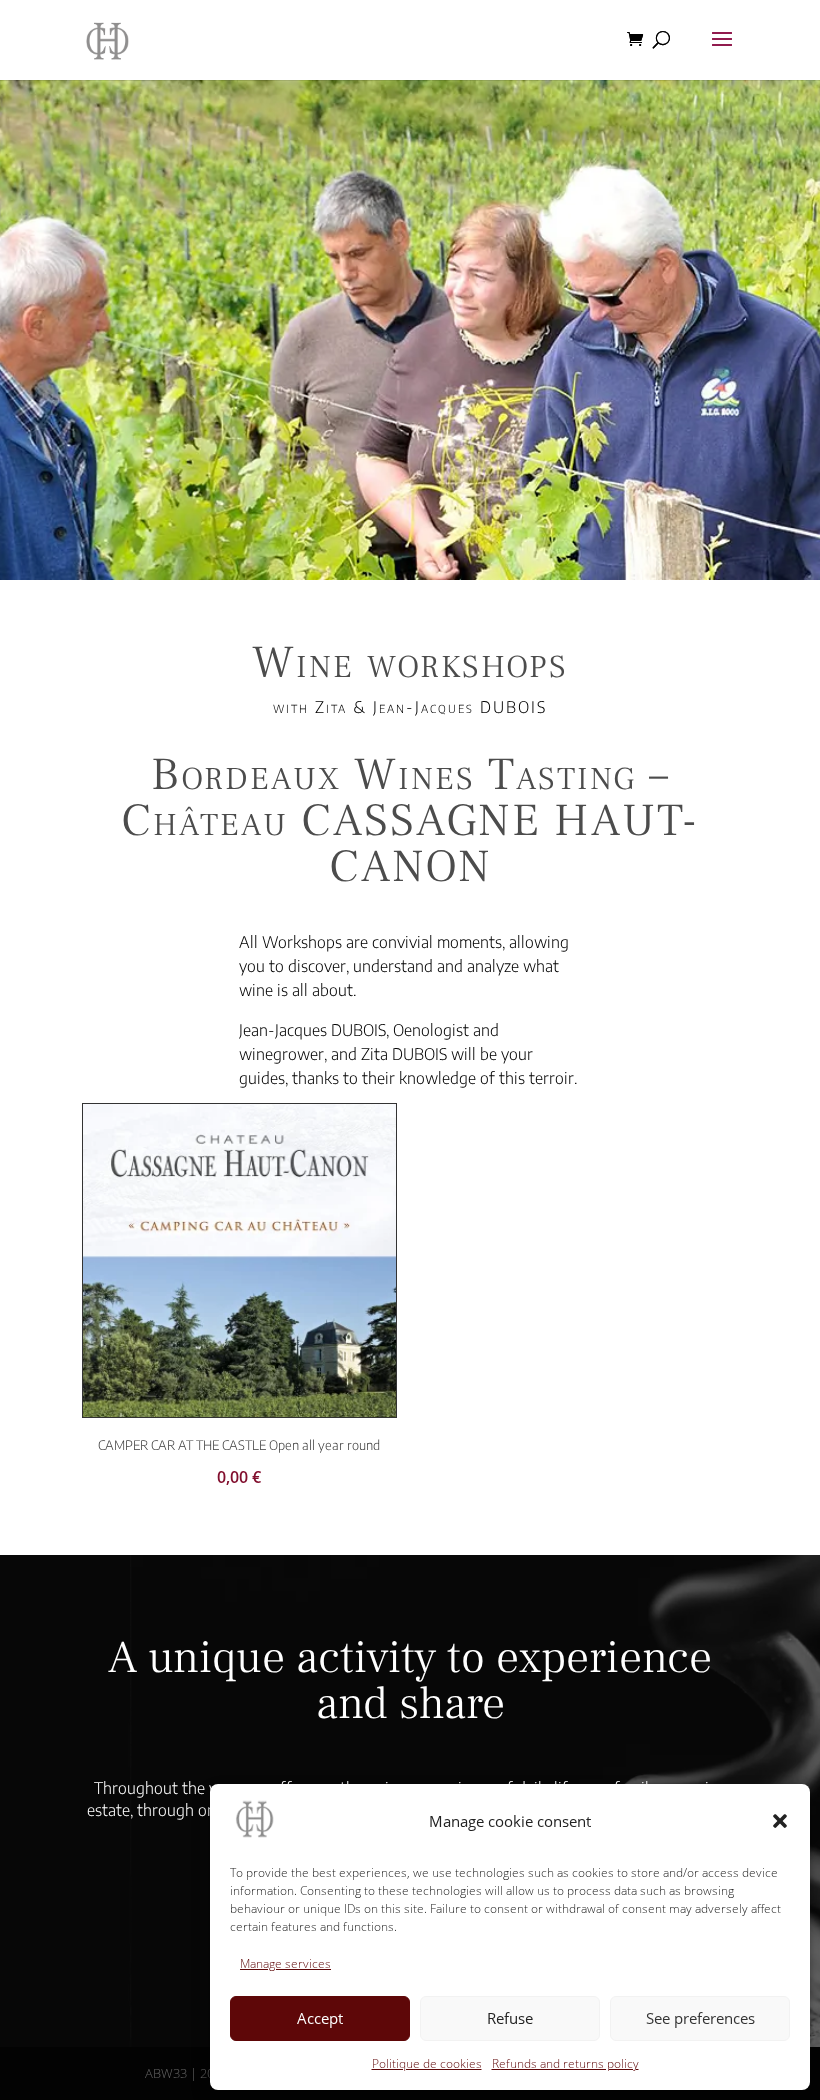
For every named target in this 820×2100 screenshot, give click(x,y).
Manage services (285, 1963)
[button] (780, 1821)
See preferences (700, 2018)
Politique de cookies (427, 2063)
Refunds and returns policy (565, 2063)
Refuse (510, 2018)
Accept (320, 2018)
